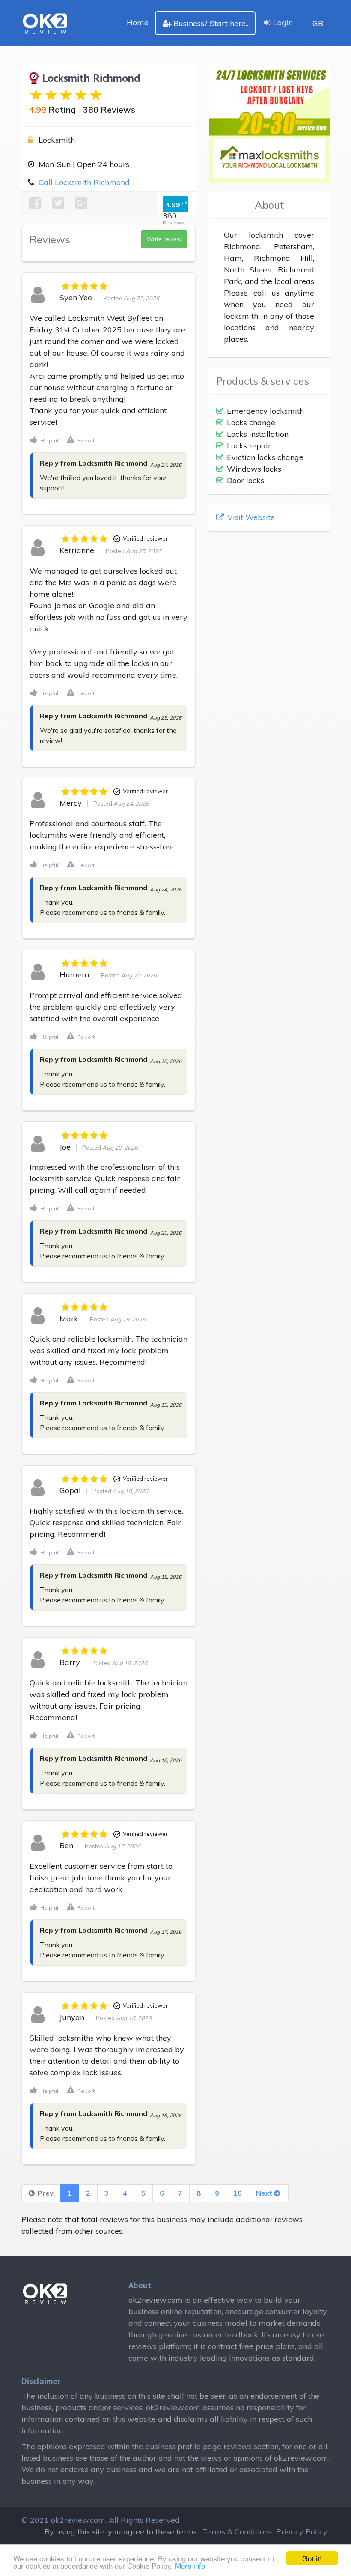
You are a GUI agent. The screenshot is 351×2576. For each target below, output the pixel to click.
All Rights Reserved (144, 2520)
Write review (164, 239)
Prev (45, 2193)
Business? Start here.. (211, 23)
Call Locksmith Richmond (84, 182)
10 (238, 2193)
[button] (44, 440)
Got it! (312, 2558)
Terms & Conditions (237, 2532)
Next (265, 2193)
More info (190, 2566)
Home (138, 22)
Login (283, 22)
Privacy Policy (302, 2532)
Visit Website (250, 517)
